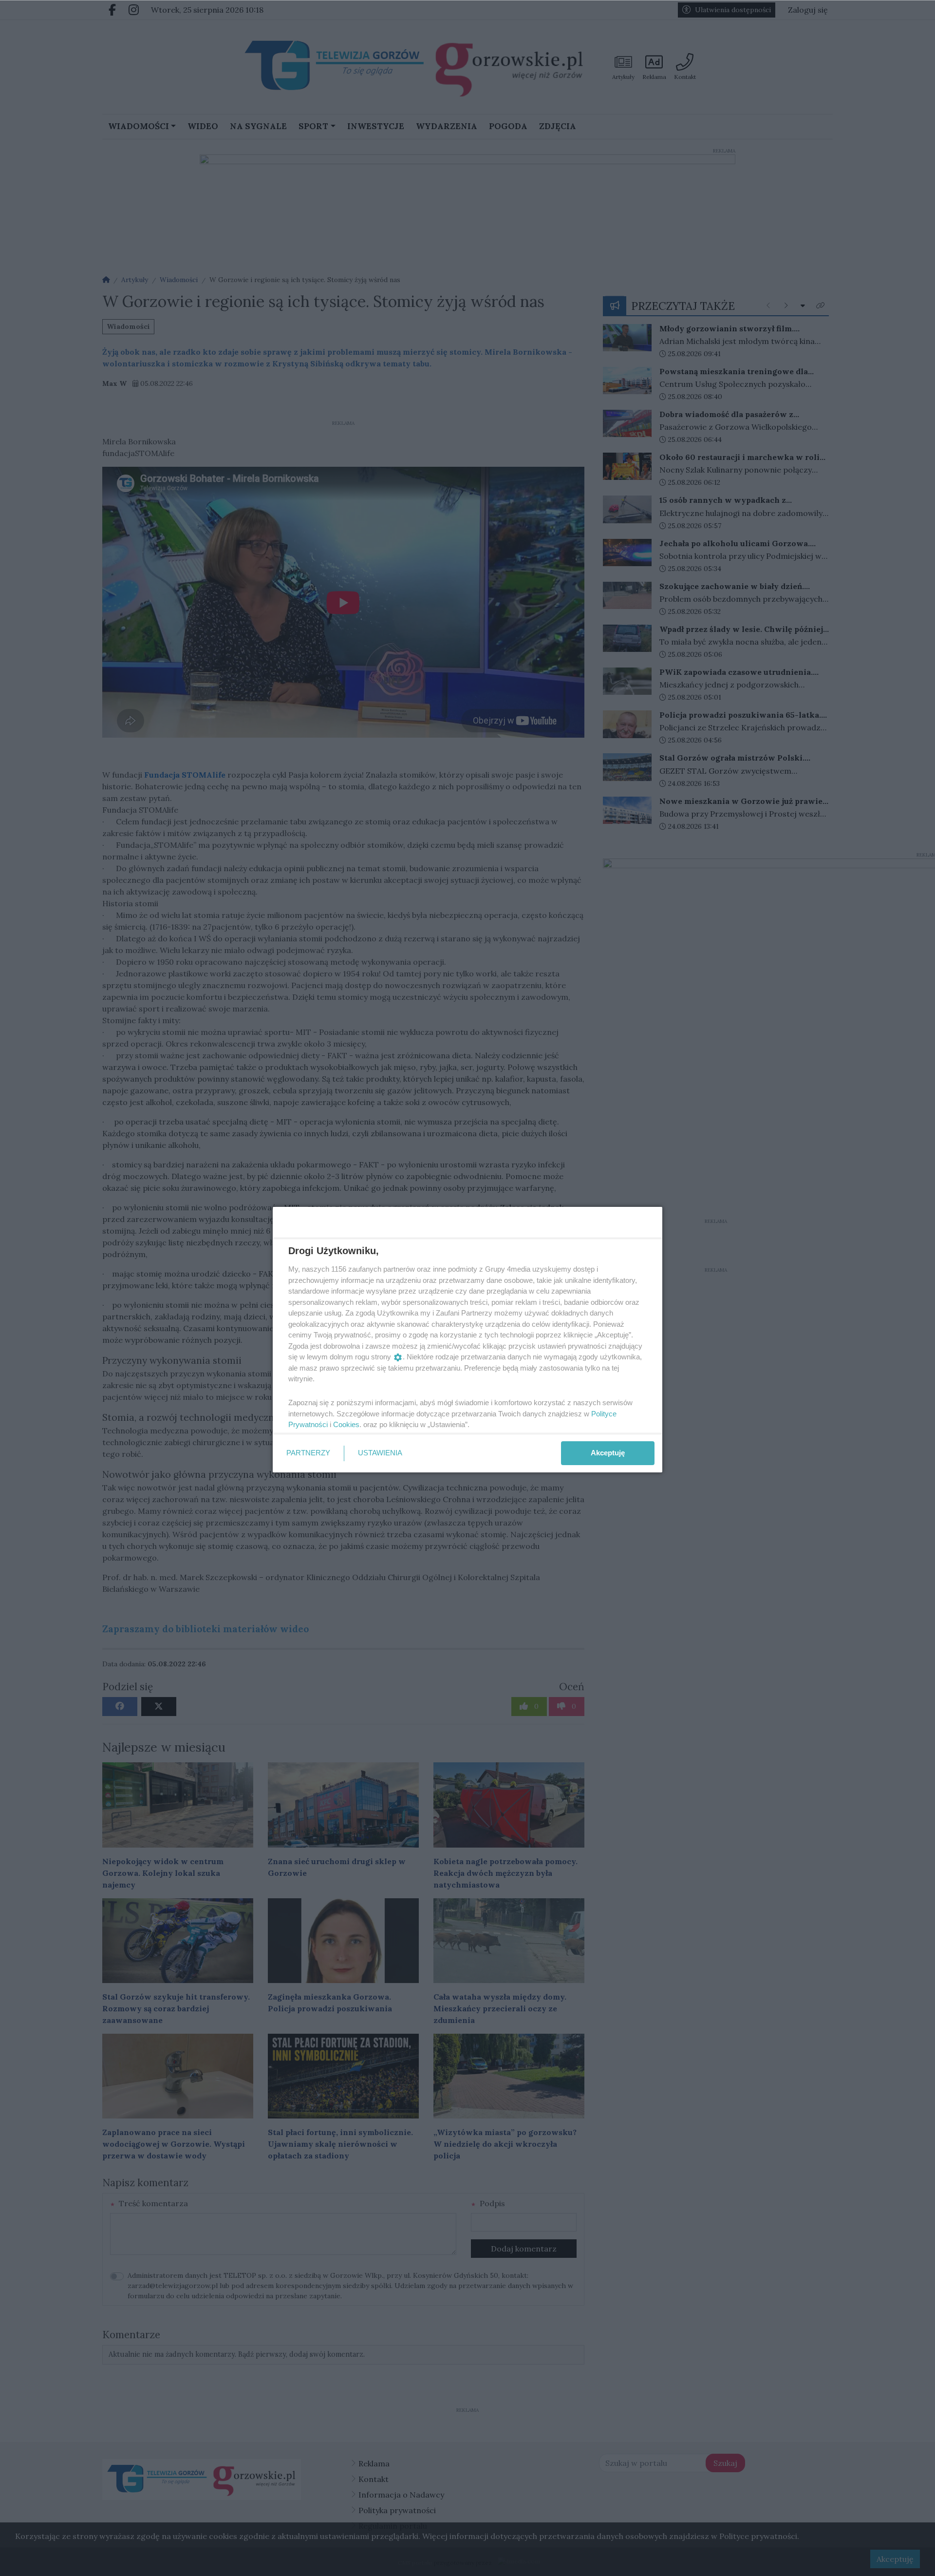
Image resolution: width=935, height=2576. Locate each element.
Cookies (346, 1424)
